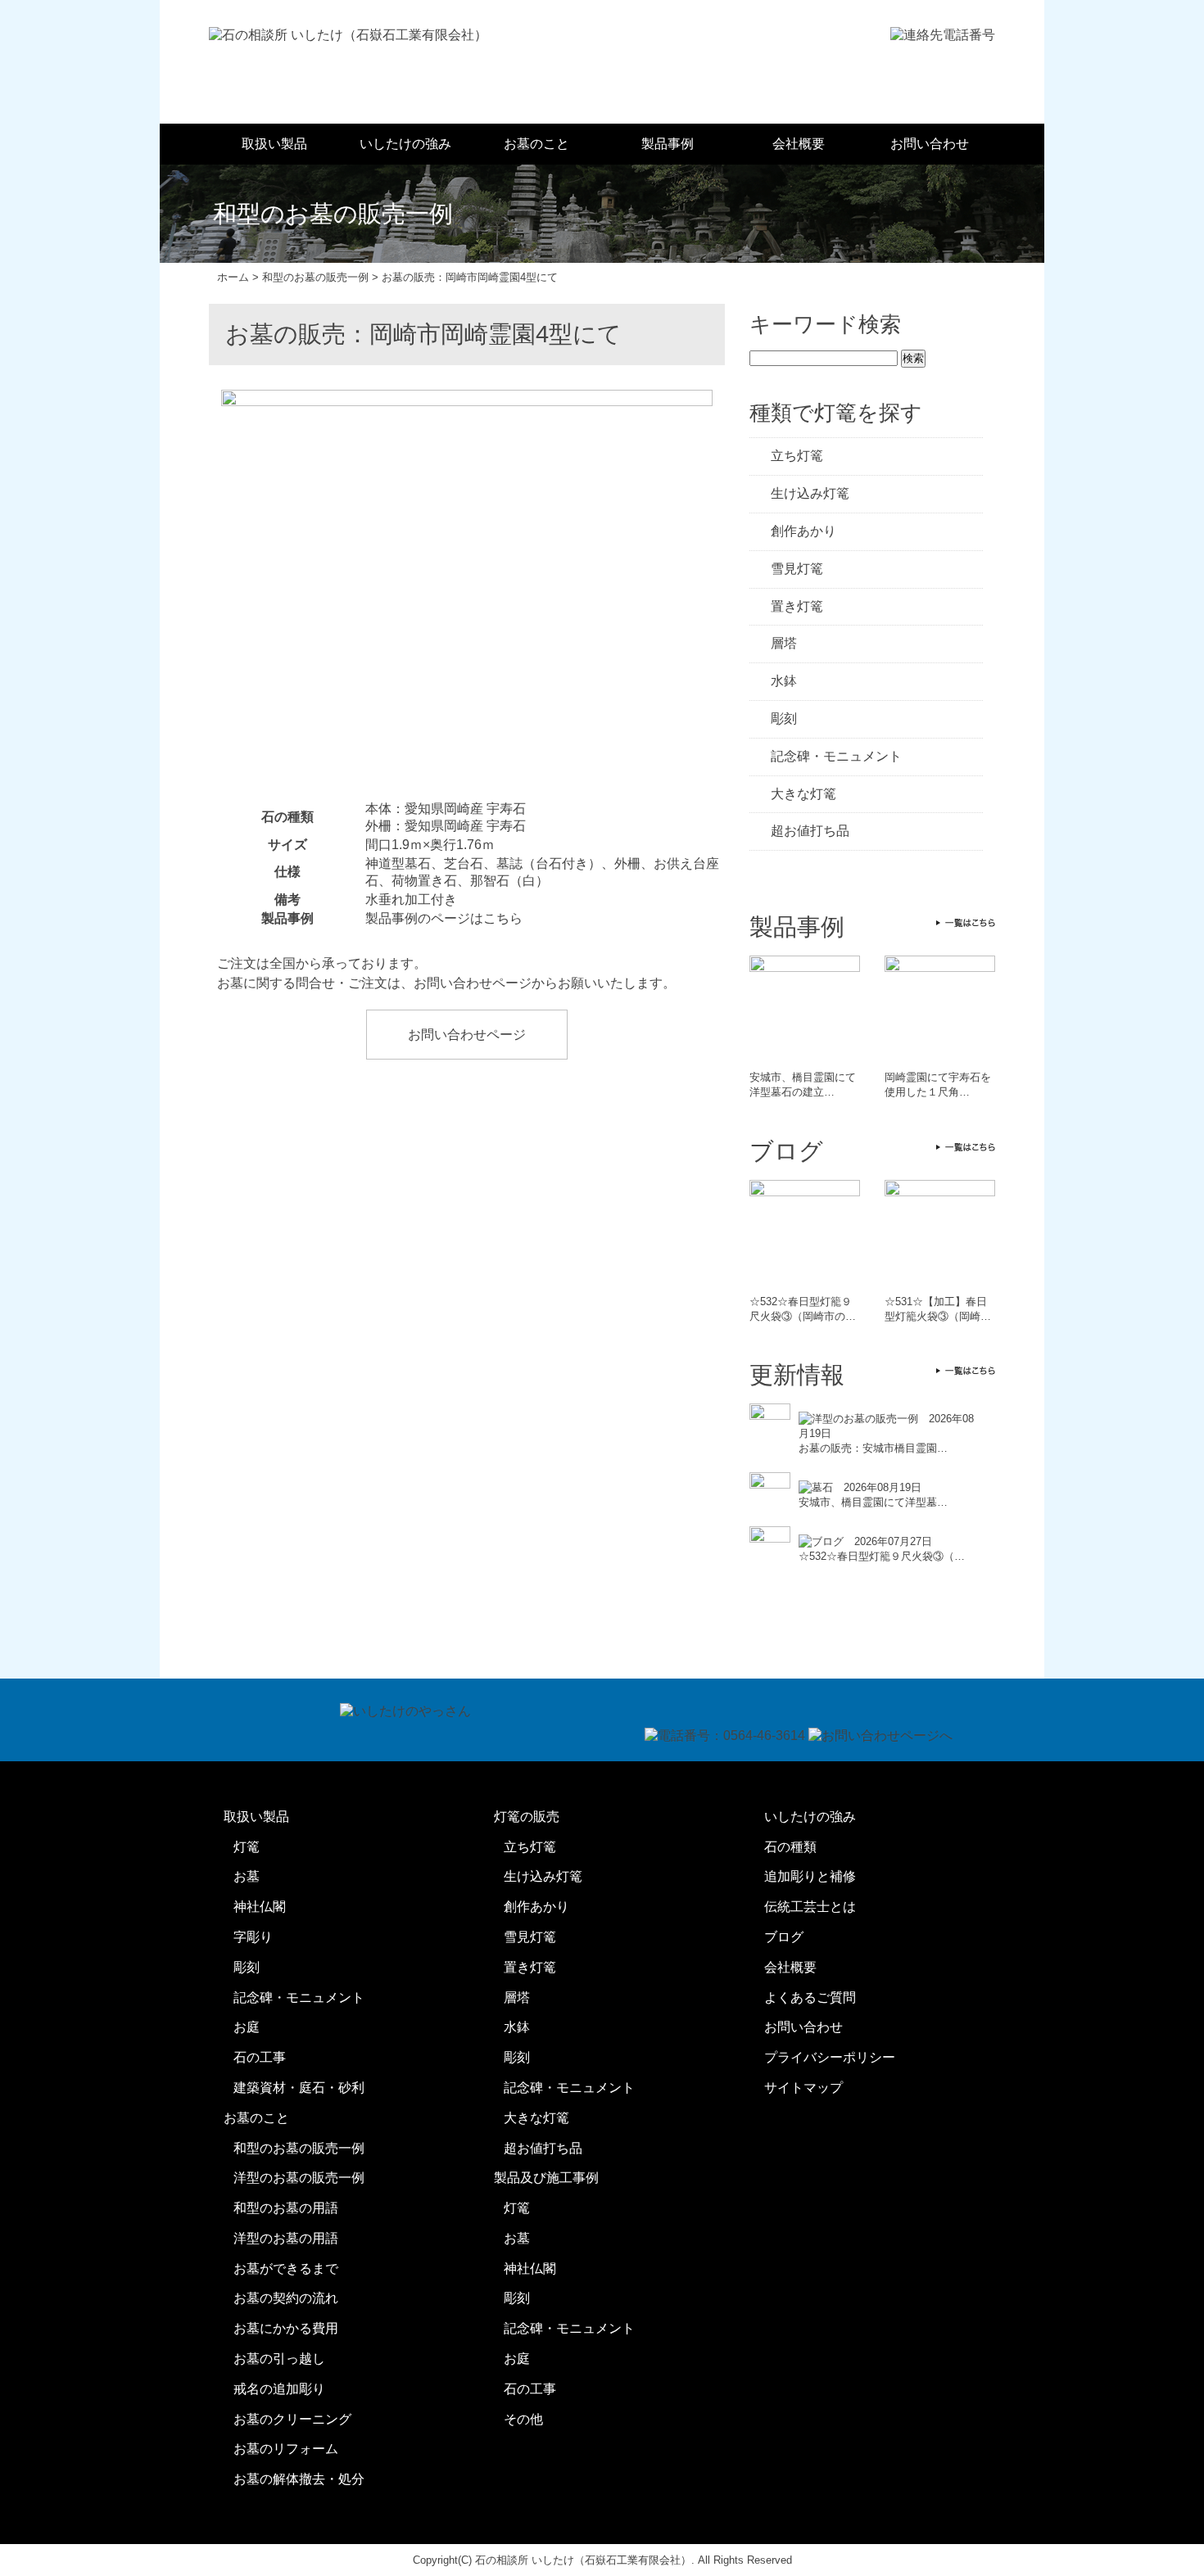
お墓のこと (536, 144)
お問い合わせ (930, 144)
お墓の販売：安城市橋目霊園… (873, 1448)
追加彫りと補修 (810, 1876)
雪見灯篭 (797, 569)
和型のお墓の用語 (286, 2208)
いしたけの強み (405, 144)
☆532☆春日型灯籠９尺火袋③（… (882, 1556)
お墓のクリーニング (292, 2419)
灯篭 (247, 1847)
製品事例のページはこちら (444, 918)
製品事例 (668, 144)
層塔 (784, 643)
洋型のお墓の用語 (286, 2238)
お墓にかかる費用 (286, 2328)
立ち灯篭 (797, 456)
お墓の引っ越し (279, 2359)
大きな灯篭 (803, 794)
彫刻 (784, 719)
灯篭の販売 (527, 1817)
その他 (523, 2419)
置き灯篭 (797, 606)
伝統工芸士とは (810, 1907)
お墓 (247, 1876)
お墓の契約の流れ (286, 2298)
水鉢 (784, 681)
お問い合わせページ (467, 1035)
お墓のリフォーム (286, 2449)
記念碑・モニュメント (836, 756)
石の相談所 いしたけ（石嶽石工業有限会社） (583, 2560)
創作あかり (803, 531)
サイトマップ (803, 2088)
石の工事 (260, 2057)
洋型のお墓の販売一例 (299, 2178)
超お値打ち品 (810, 831)
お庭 (247, 2027)
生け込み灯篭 (810, 493)
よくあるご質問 (810, 1998)
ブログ (784, 1937)
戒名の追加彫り (279, 2389)
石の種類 (790, 1847)
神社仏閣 (260, 1907)
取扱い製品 (274, 144)
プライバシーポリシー (830, 2057)
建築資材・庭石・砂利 (299, 2088)
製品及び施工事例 (546, 2178)
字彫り (253, 1937)
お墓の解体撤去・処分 (299, 2479)
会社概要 (799, 144)
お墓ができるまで (286, 2269)
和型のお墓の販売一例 (299, 2148)
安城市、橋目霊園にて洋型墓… (873, 1502)
